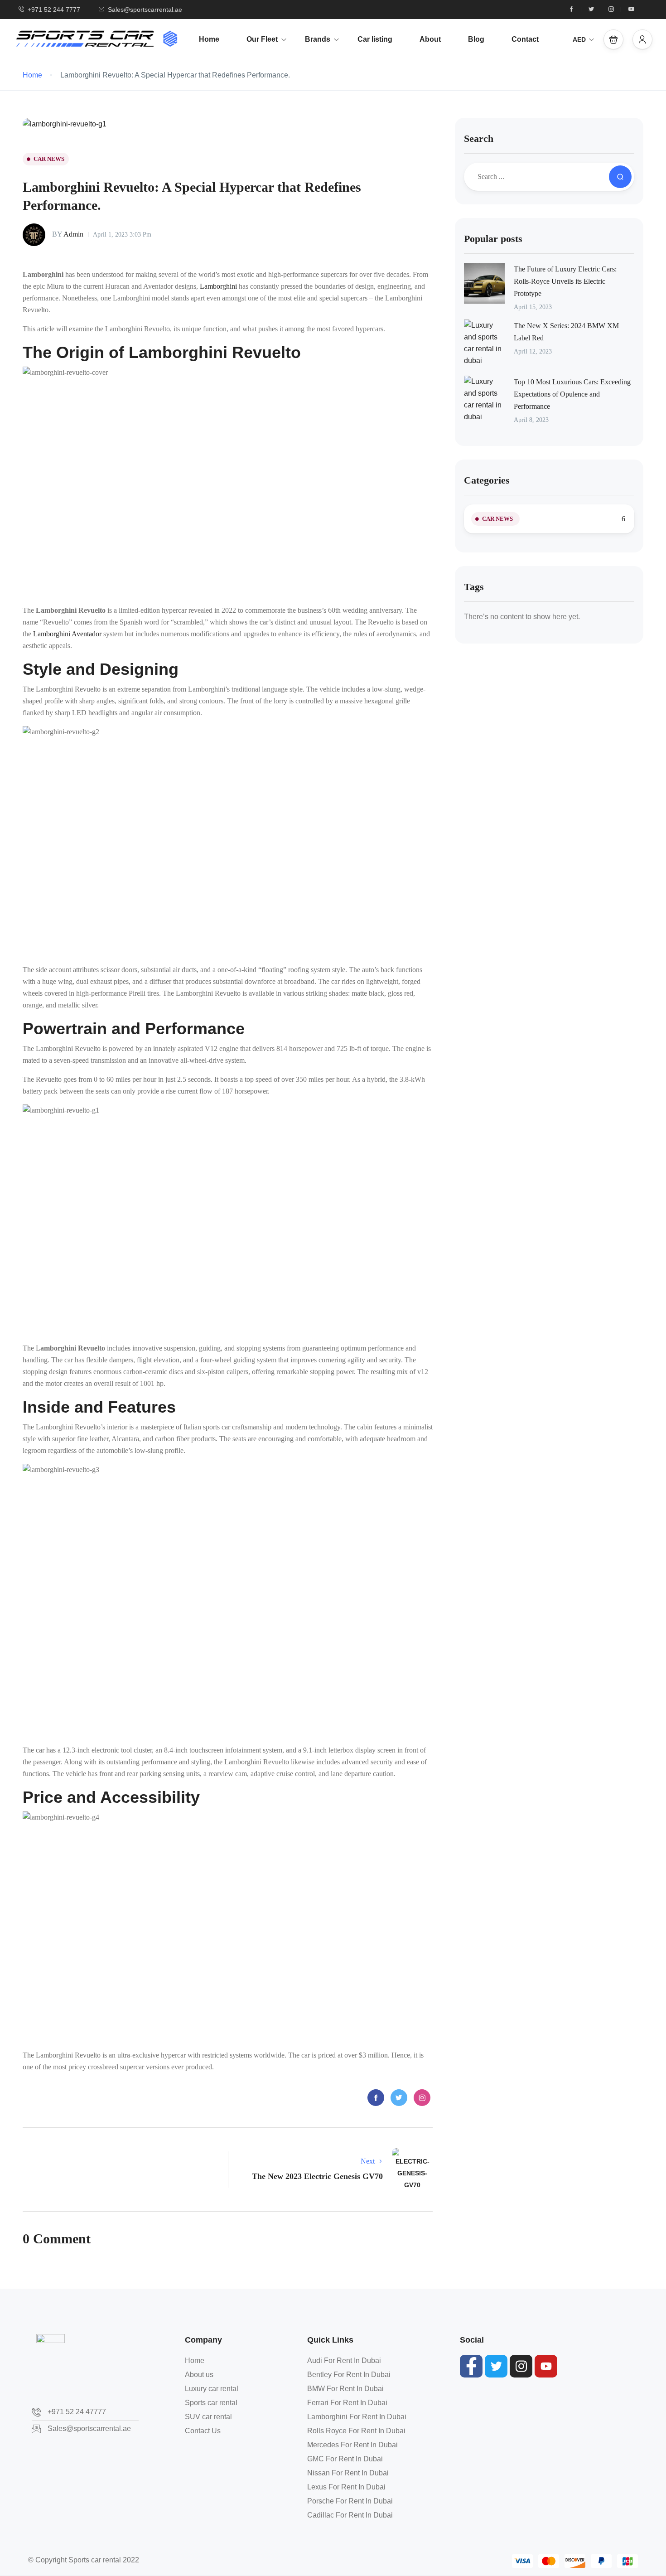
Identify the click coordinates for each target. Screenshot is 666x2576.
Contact (525, 39)
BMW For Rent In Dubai (345, 2389)
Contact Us (203, 2431)
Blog (476, 39)
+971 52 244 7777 (54, 10)
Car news (49, 159)
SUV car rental (208, 2417)
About (430, 39)
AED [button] (579, 39)
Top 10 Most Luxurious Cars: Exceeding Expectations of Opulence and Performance (572, 394)
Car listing (375, 39)
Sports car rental (211, 2403)
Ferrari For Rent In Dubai (347, 2403)
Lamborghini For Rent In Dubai (357, 2417)
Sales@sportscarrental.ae (145, 10)
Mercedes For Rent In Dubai (352, 2445)
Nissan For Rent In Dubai (348, 2473)
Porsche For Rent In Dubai (350, 2501)
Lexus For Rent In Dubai (346, 2487)
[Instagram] (521, 2366)
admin (68, 234)
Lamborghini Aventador (67, 634)
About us (199, 2375)
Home (209, 39)
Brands (318, 39)
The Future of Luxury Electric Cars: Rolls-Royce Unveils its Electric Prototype (565, 281)
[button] (613, 39)
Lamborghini (218, 286)
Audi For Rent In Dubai (344, 2361)
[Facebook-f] (471, 2366)
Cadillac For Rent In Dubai (350, 2515)
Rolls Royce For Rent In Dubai (356, 2431)
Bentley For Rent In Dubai (349, 2375)
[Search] (620, 177)
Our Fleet (262, 39)
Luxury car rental (212, 2389)
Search (479, 138)
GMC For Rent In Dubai (345, 2459)
